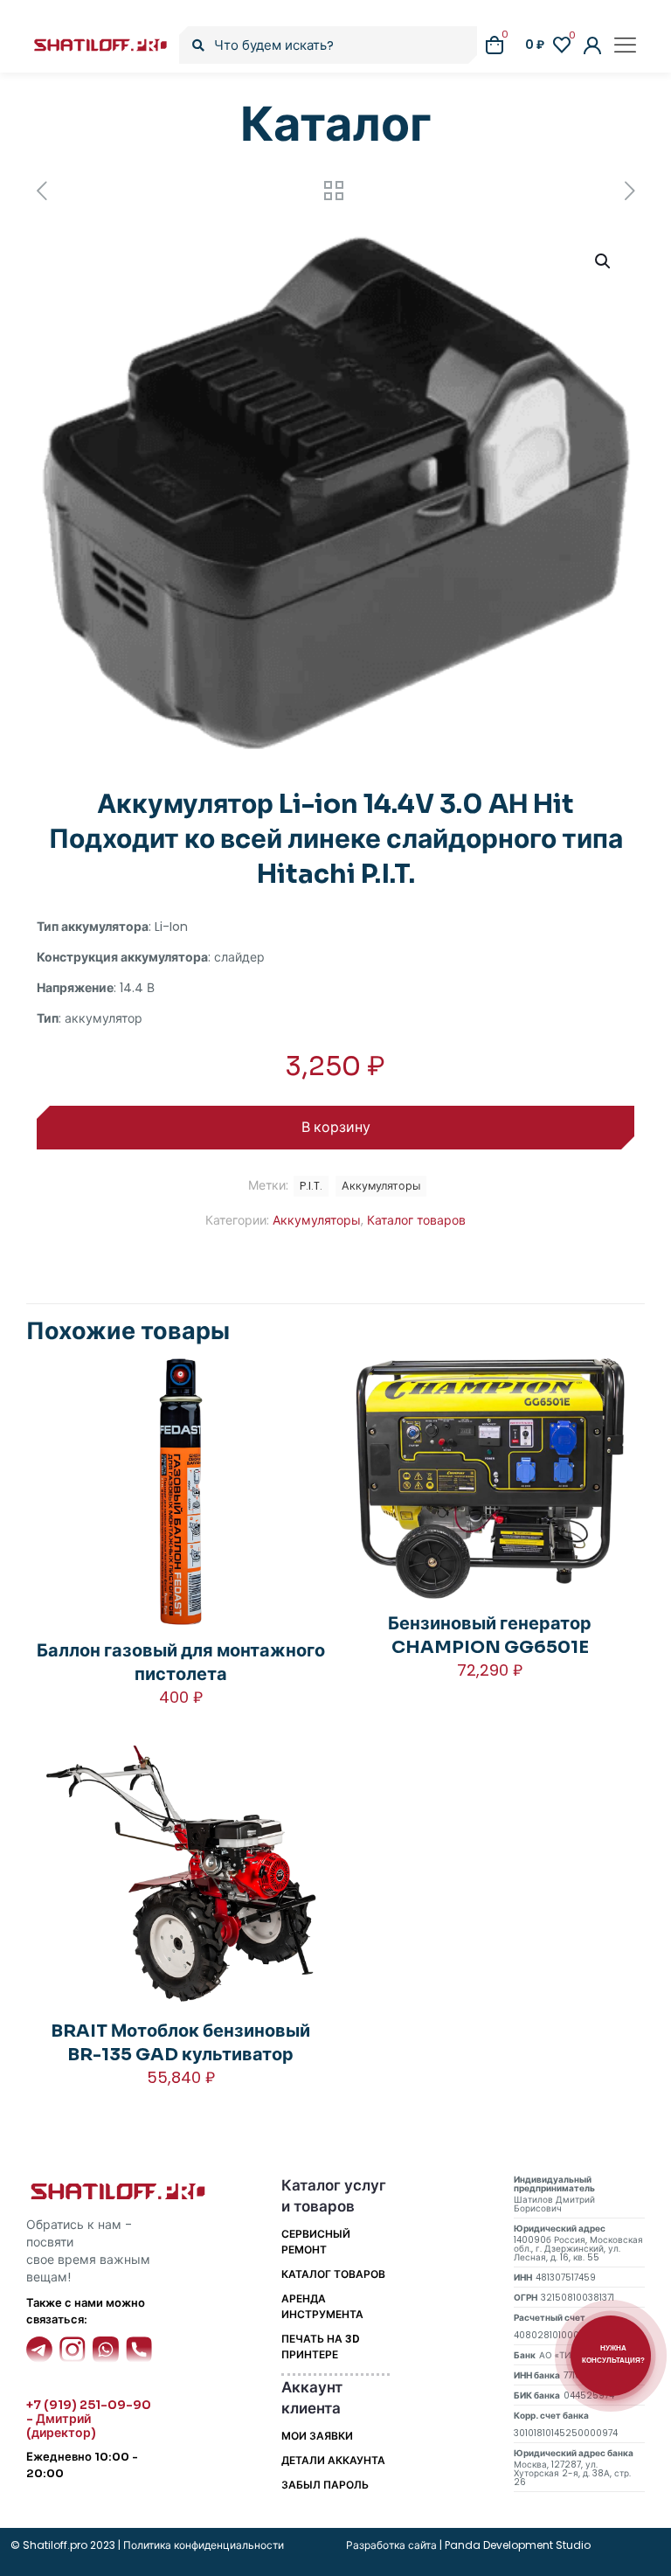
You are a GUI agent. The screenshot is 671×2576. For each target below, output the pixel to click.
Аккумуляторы (317, 1220)
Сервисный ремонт (316, 2242)
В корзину (336, 1127)
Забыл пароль (325, 2485)
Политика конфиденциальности (202, 2545)
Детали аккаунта (333, 2460)
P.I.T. (311, 1186)
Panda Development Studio (518, 2545)
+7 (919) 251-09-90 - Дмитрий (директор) (89, 2419)
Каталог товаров (416, 1220)
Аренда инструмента (322, 2306)
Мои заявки (317, 2436)
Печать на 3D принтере (321, 2347)
